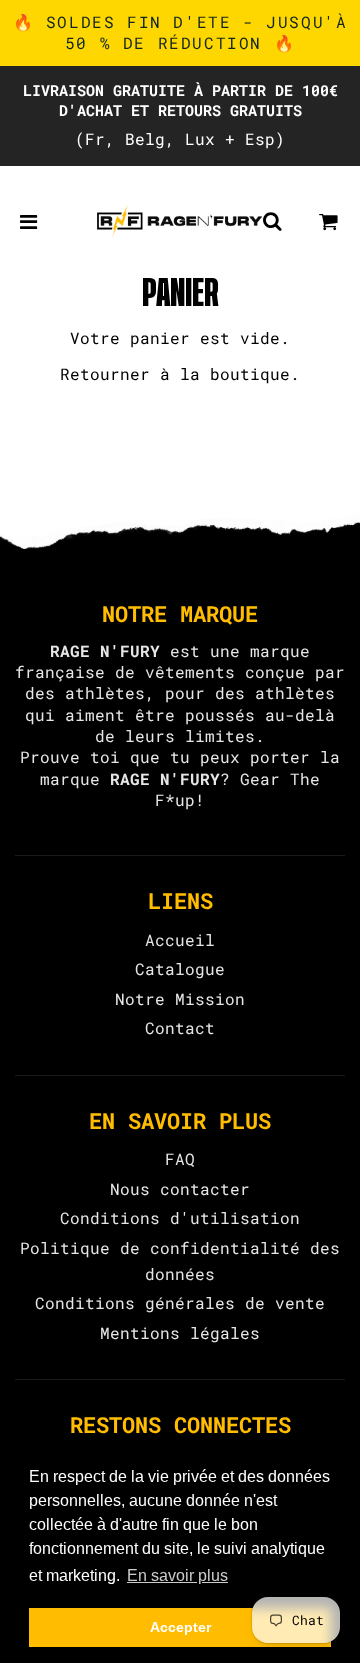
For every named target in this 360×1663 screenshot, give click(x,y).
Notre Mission (180, 998)
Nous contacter (180, 1188)
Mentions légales (180, 1332)
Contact (180, 1027)
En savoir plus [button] (177, 1575)
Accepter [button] (180, 1627)
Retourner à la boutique (175, 373)
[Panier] (329, 221)
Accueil (180, 939)
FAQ (180, 1158)
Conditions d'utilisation (180, 1217)
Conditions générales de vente (180, 1302)
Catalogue (180, 968)
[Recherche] (272, 221)
